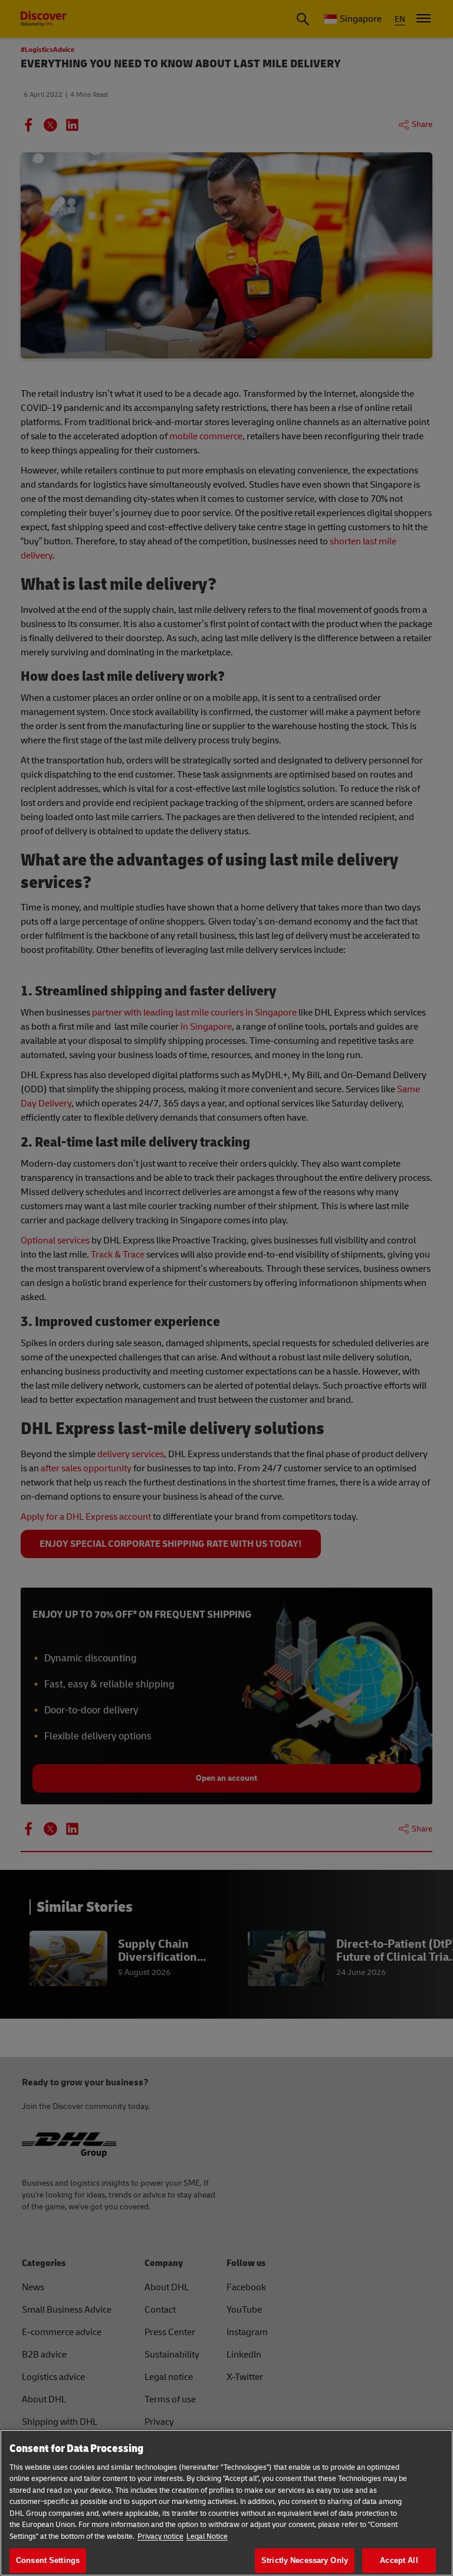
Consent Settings (48, 2560)
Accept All (399, 2560)
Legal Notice (207, 2536)
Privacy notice (160, 2536)
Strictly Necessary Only (305, 2560)
